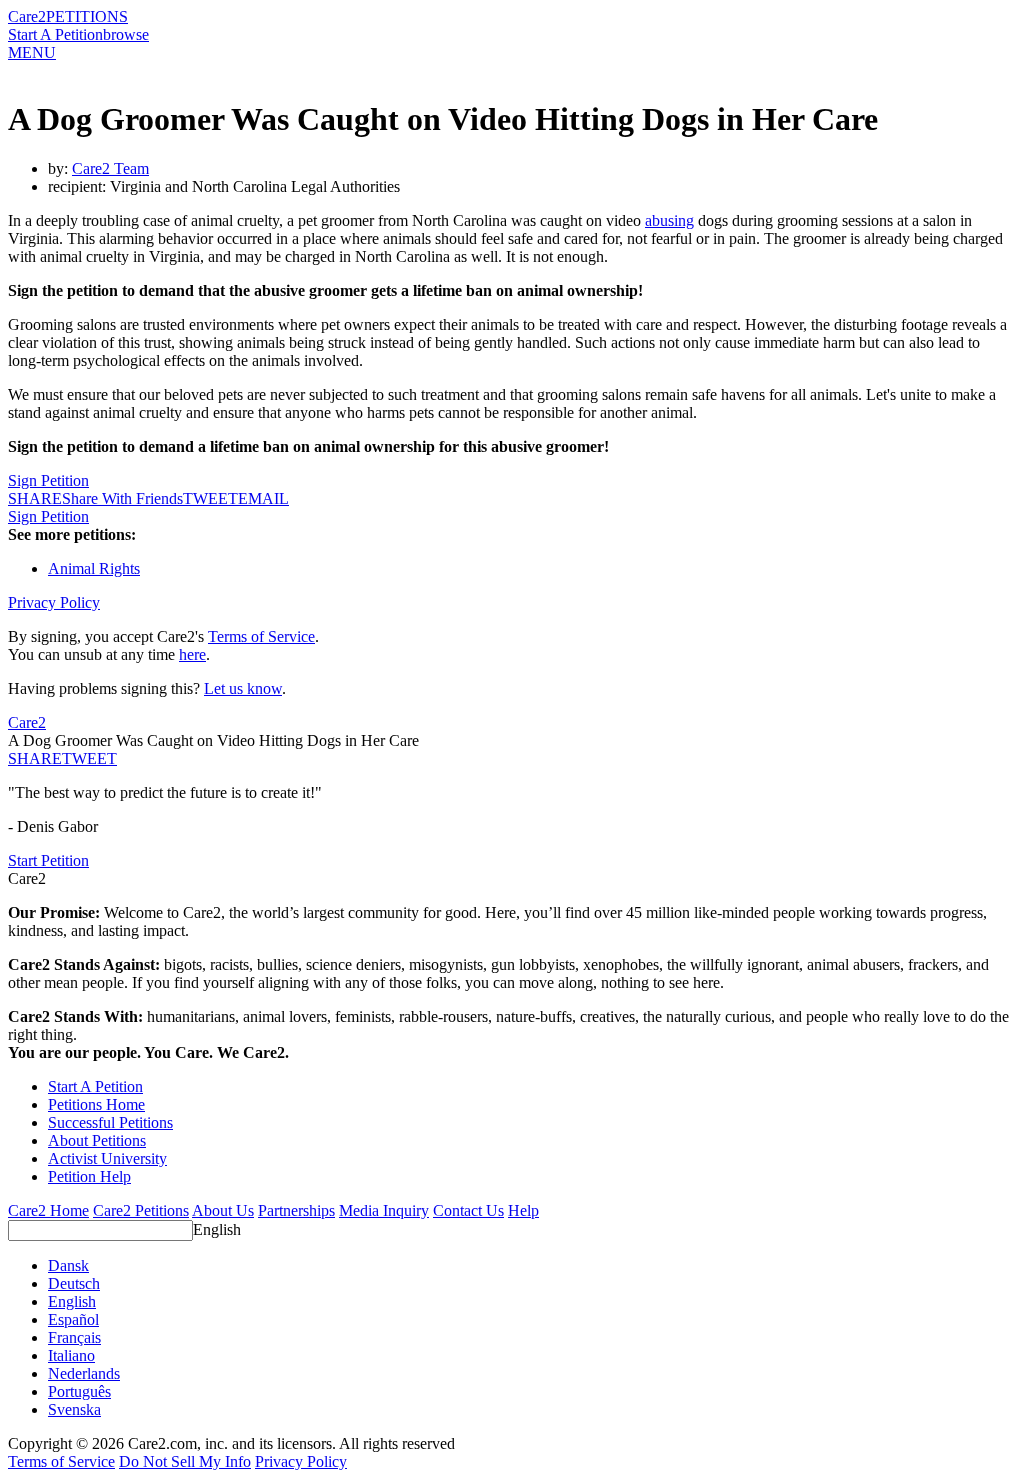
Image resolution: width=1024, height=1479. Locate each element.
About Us (223, 1210)
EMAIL (263, 498)
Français (74, 1337)
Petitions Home (96, 1104)
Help (523, 1210)
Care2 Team (110, 168)
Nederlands (84, 1373)
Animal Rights (94, 568)
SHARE (35, 758)
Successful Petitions (110, 1122)
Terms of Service (261, 636)
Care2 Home (48, 1210)
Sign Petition (48, 480)
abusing (669, 220)
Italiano (71, 1355)
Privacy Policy (54, 602)
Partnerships (296, 1210)
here (192, 654)
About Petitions (97, 1140)
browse (126, 34)
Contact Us (468, 1210)
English (217, 1229)
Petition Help (89, 1176)
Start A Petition (55, 34)
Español (73, 1319)
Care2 (27, 16)
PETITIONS (87, 16)
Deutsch (74, 1283)
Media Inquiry (384, 1210)
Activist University (107, 1158)
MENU (32, 52)
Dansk (68, 1265)
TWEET (210, 498)
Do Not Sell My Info (185, 1461)
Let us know (243, 688)
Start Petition (48, 860)
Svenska (74, 1409)
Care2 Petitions (141, 1210)
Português (79, 1391)
